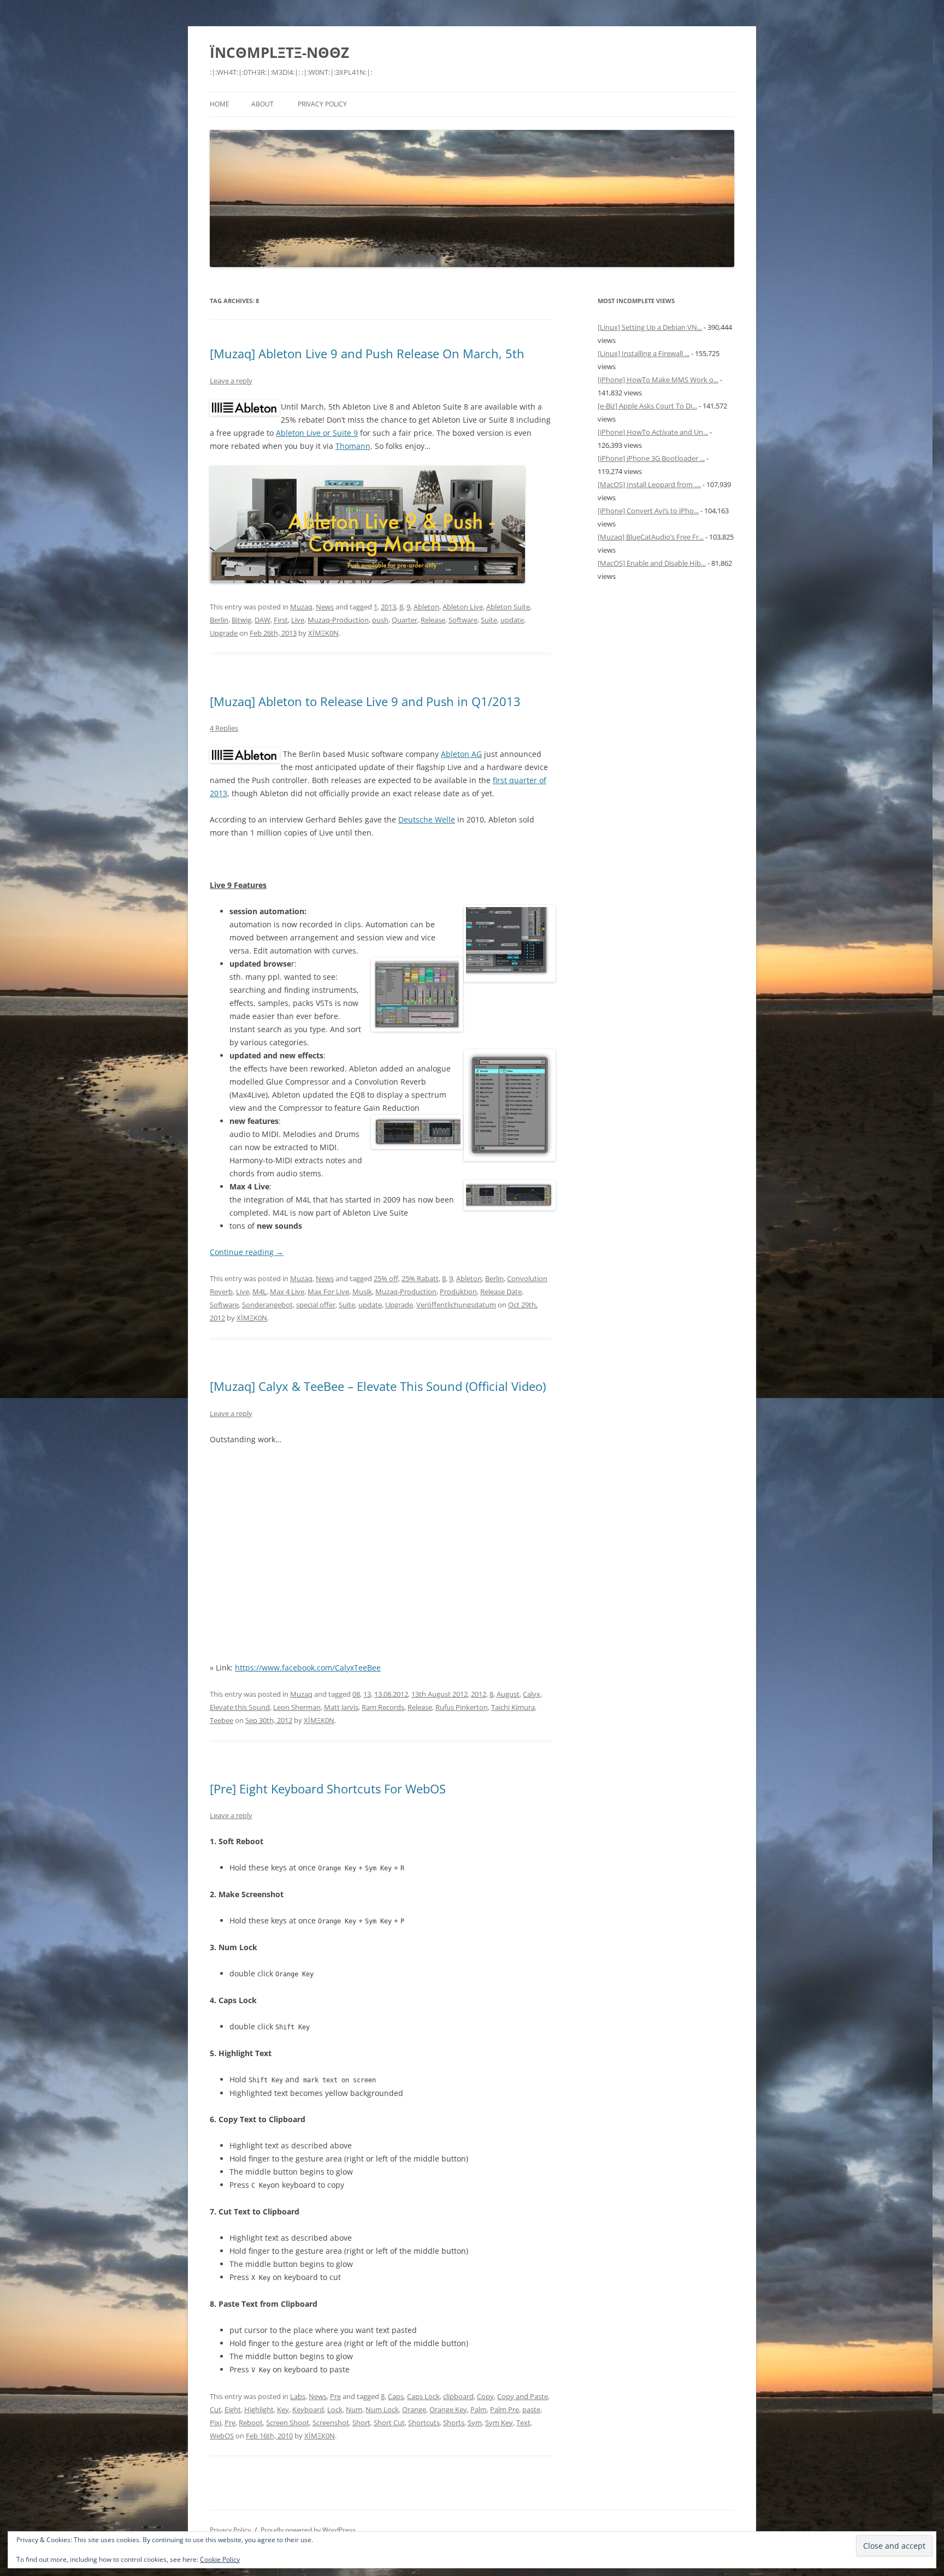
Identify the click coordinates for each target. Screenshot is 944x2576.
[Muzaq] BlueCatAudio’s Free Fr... (651, 537)
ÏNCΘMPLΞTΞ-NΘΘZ (279, 52)
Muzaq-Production (338, 620)
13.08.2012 (391, 1694)
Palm (479, 2409)
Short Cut (389, 2423)
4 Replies (224, 728)
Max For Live (328, 1292)
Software (463, 620)
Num (354, 2409)
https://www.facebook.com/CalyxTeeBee (308, 1668)
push (380, 620)
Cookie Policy (220, 2559)
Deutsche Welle (427, 819)
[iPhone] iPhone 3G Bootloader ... (651, 458)
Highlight (259, 2409)
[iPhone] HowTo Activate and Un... (653, 432)
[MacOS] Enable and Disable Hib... (652, 563)
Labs (298, 2396)
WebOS (222, 2436)
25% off (386, 1278)
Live (298, 620)
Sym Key (499, 2423)
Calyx (532, 1694)
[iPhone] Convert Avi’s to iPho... (648, 511)
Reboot (251, 2423)
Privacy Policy (322, 104)
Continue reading (247, 1252)
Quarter (405, 620)
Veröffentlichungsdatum (456, 1305)
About (262, 104)
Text (523, 2423)
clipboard (458, 2396)
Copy (485, 2396)
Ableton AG (461, 754)
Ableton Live (463, 607)
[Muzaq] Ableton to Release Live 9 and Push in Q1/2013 (365, 701)
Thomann (353, 446)
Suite (489, 620)
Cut (216, 2409)
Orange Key (448, 2409)
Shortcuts (424, 2423)
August (508, 1694)
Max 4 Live (287, 1292)
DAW (262, 620)
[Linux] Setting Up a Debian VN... (650, 327)
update (512, 620)
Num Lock (382, 2409)
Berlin (219, 620)
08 (356, 1694)
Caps (396, 2396)
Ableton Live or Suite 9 (317, 433)
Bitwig (241, 620)
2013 (388, 607)
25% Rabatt (420, 1278)
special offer (316, 1305)
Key (283, 2409)
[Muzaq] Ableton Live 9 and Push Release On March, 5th (367, 353)
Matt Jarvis (341, 1707)
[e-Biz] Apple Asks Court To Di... (647, 406)
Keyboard (308, 2409)
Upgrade (224, 633)
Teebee (222, 1720)
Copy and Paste (523, 2396)
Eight (233, 2409)
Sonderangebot (267, 1305)
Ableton (426, 607)
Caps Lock (423, 2396)
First (281, 620)
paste (531, 2409)
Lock (335, 2409)
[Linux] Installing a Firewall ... (644, 353)
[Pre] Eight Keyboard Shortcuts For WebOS (328, 1789)
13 (367, 1694)
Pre (335, 2396)
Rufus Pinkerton (462, 1707)
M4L (259, 1292)
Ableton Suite (508, 607)
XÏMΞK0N (323, 633)
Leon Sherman (297, 1707)
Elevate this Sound (240, 1707)
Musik (362, 1292)
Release (433, 620)
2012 (479, 1694)
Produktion (458, 1292)
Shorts (454, 2423)
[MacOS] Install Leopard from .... (649, 484)
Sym (475, 2423)
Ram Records (383, 1707)
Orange (414, 2409)
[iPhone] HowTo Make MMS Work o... (658, 380)
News (325, 607)
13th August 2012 (439, 1694)
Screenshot (331, 2423)
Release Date (501, 1292)
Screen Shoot (288, 2423)
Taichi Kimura (513, 1707)
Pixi (216, 2423)
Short (361, 2423)
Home (220, 104)
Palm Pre (505, 2409)
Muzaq (301, 607)
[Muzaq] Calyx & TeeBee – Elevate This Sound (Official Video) (378, 1386)
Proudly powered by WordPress (308, 2530)
